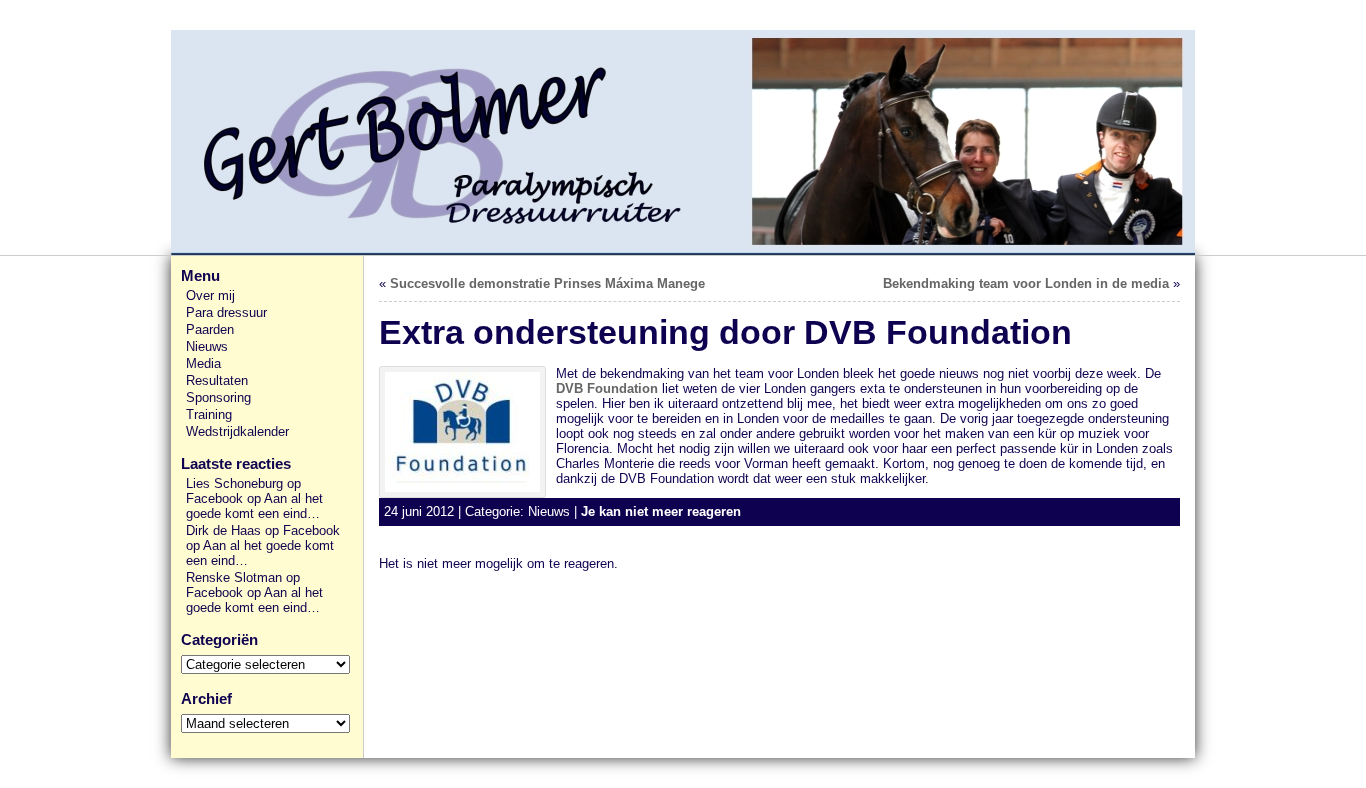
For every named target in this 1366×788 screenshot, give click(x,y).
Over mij (210, 295)
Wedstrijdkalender (237, 431)
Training (209, 414)
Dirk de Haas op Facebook (263, 530)
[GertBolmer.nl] (683, 142)
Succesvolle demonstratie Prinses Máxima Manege (547, 283)
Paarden (210, 329)
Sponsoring (218, 397)
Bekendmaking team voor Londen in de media (1026, 283)
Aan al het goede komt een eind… (254, 506)
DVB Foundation (607, 388)
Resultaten (217, 380)
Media (203, 363)
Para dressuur (226, 312)
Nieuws (207, 346)
